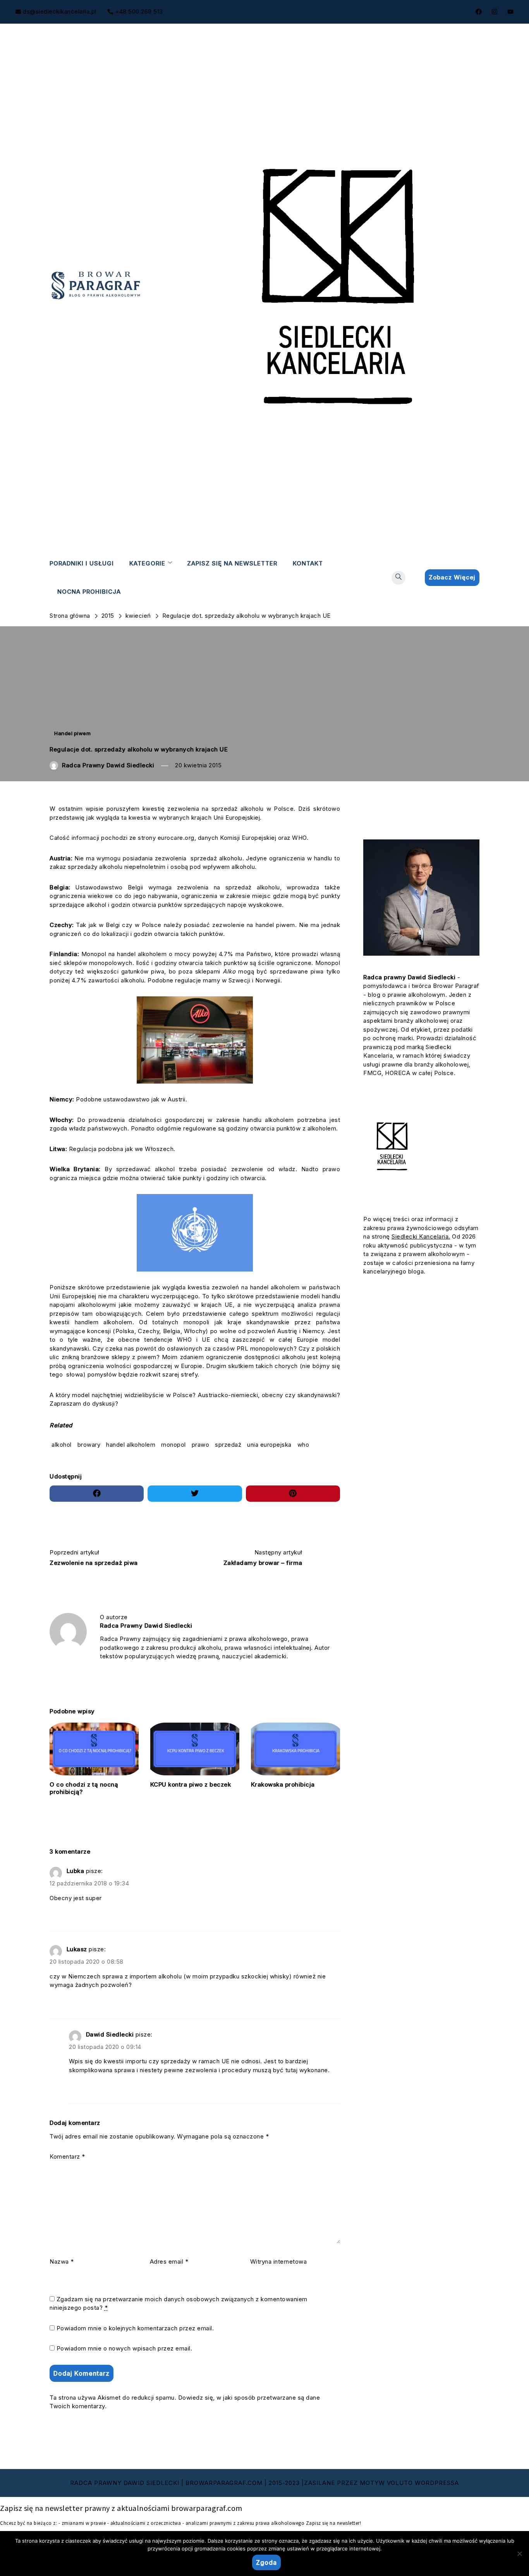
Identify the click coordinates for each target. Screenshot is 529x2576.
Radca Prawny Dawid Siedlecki (108, 765)
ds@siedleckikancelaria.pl (60, 11)
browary (89, 1445)
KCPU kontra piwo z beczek (191, 1784)
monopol (173, 1445)
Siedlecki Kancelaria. (421, 1236)
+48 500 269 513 (139, 11)
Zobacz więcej (452, 577)
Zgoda (266, 2562)
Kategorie (147, 563)
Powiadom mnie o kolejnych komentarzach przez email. (135, 2328)
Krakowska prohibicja (283, 1784)
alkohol (62, 1445)
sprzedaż (228, 1445)
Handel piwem (72, 733)
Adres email (169, 2262)
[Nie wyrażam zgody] (519, 2554)
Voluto (400, 2483)
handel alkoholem (131, 1445)
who (303, 1445)
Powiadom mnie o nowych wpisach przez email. (125, 2348)
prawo (201, 1445)
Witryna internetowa (279, 2262)
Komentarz (67, 2156)
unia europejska (269, 1445)
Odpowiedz (70, 1914)
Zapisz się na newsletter (232, 563)
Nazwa (62, 2262)
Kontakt (308, 563)
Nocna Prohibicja (89, 591)
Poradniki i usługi (82, 563)
